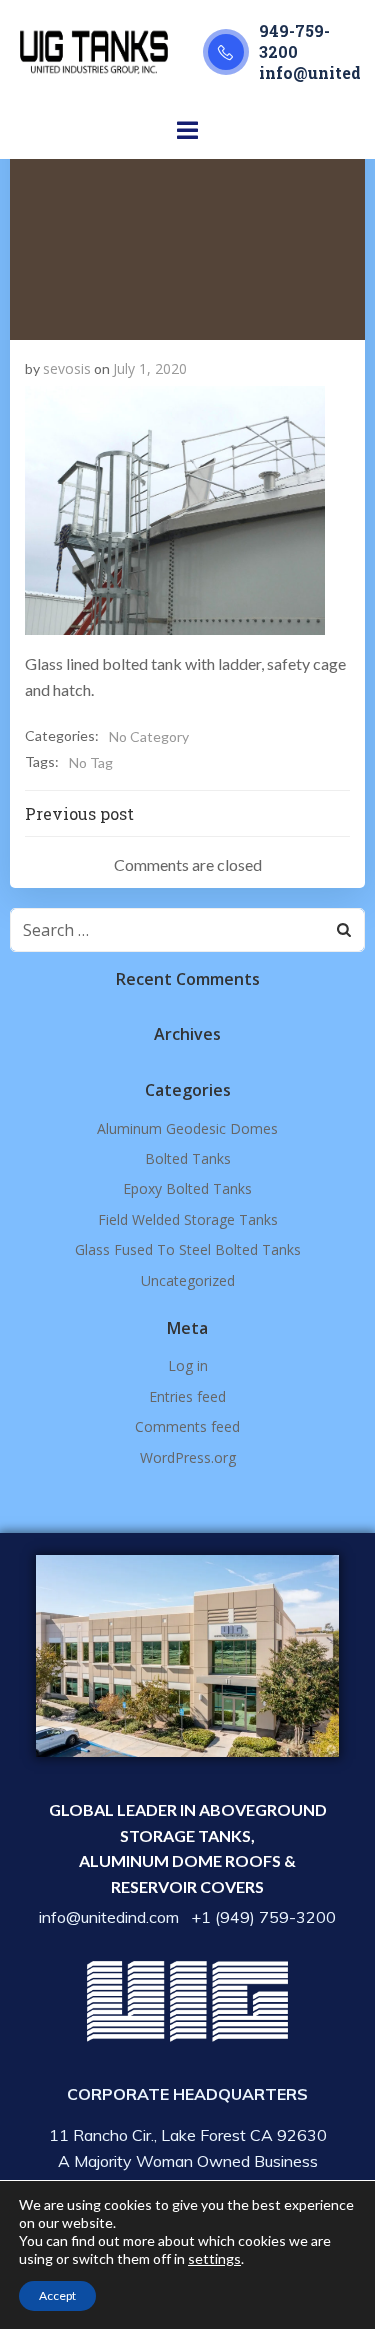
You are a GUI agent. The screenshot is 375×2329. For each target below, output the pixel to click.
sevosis (67, 368)
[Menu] (188, 131)
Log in (188, 1365)
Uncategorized (188, 1280)
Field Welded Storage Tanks (188, 1219)
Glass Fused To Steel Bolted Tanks (188, 1249)
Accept (57, 2295)
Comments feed (187, 1426)
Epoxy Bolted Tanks (187, 1188)
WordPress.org (188, 1457)
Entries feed (187, 1396)
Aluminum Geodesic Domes (187, 1128)
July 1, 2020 (150, 368)
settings (214, 2258)
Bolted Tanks (188, 1158)
